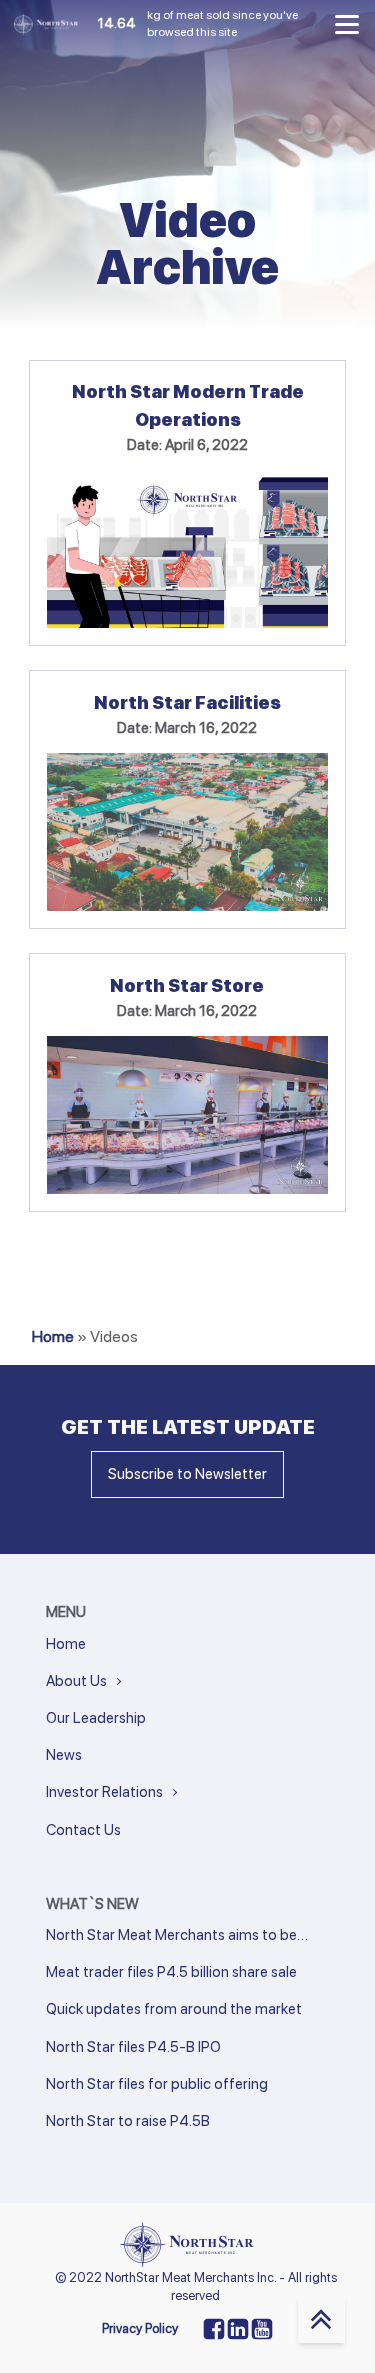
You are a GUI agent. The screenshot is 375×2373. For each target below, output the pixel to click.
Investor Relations (104, 1792)
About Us (76, 1681)
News (64, 1755)
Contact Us (83, 1830)
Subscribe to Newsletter (187, 1474)
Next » (89, 2148)
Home (53, 1336)
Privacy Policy (140, 2328)
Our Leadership (96, 1718)
